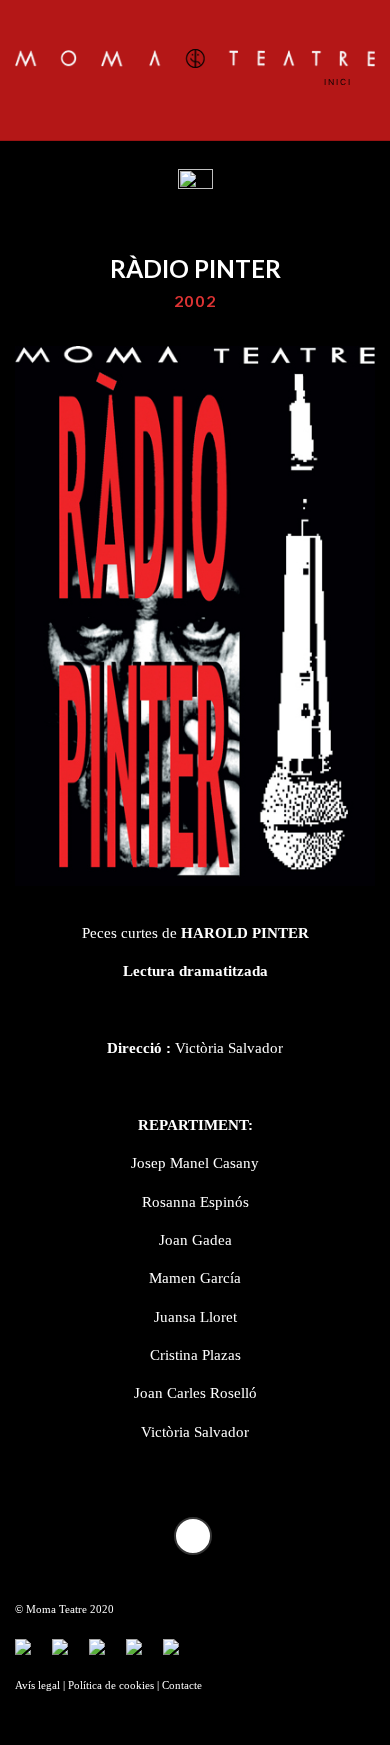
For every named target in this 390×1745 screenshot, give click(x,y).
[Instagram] (142, 1655)
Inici (340, 82)
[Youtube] (105, 1655)
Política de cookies (111, 1685)
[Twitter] (68, 1655)
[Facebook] (31, 1655)
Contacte (182, 1685)
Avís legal (37, 1685)
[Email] (179, 1655)
